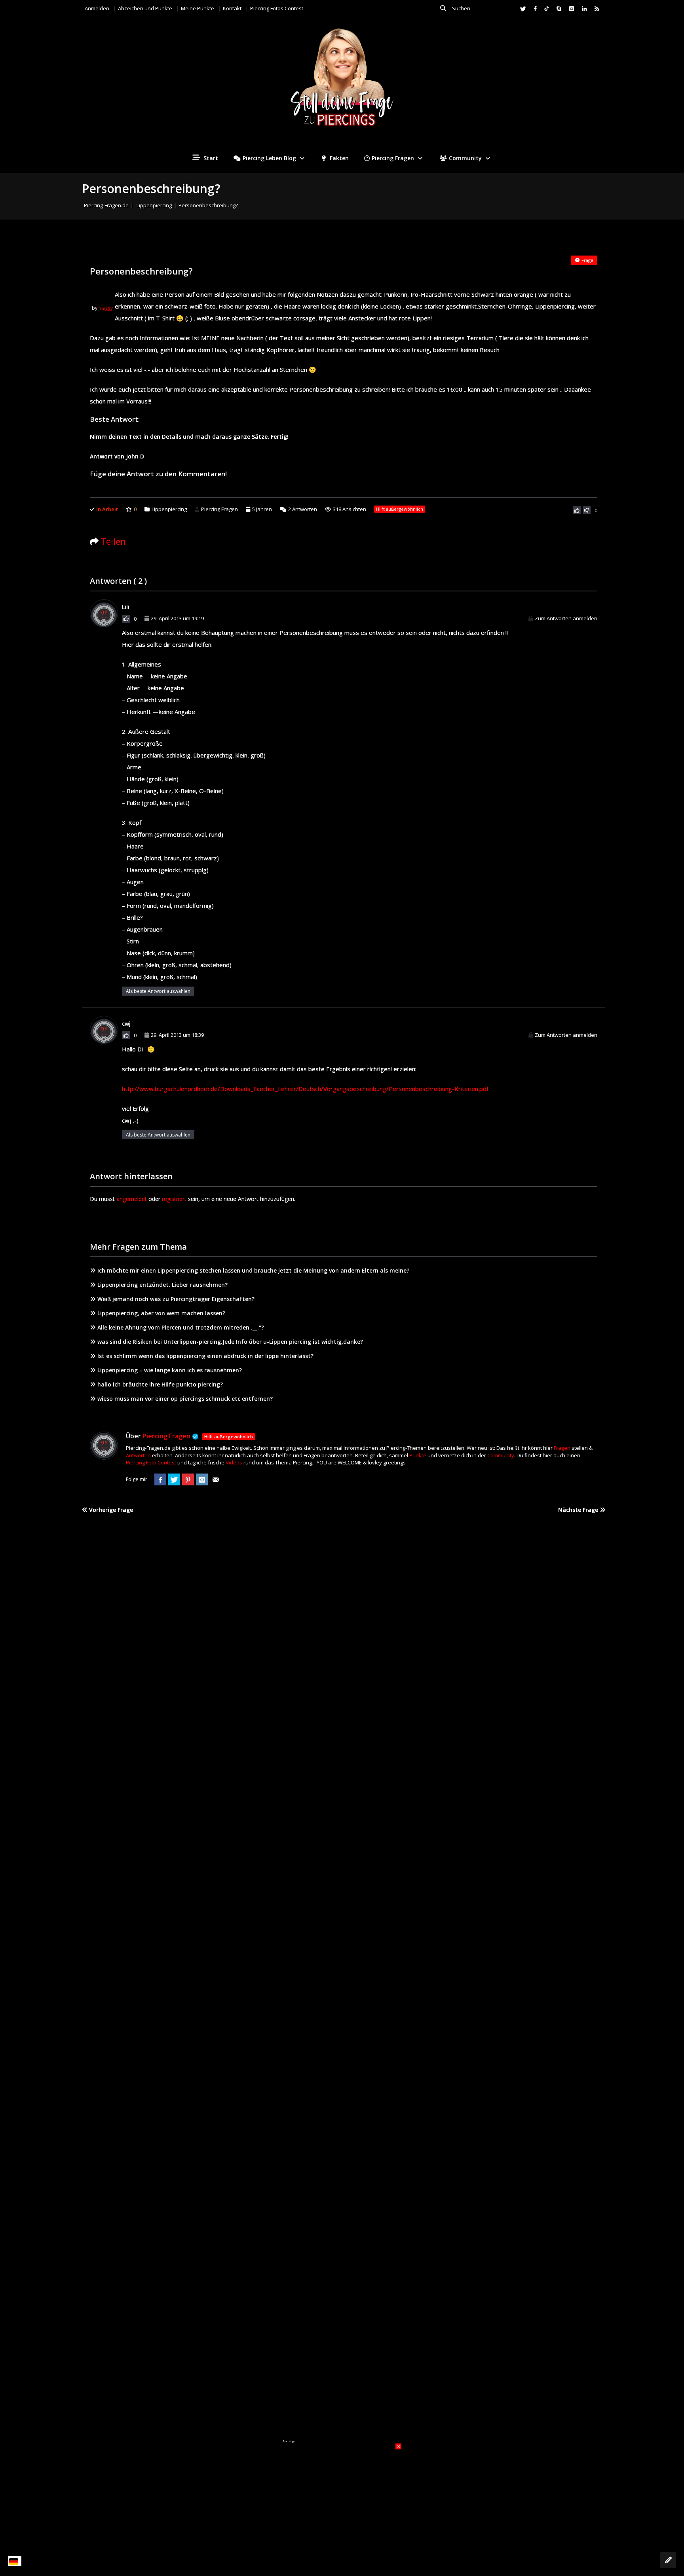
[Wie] (577, 510)
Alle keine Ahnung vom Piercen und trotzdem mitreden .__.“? (181, 1327)
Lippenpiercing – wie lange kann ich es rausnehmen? (170, 1370)
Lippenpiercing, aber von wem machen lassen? (161, 1313)
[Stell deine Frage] (668, 2560)
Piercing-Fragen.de (106, 205)
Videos (234, 1462)
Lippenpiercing (154, 205)
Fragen (562, 1448)
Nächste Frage (579, 1510)
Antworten (303, 509)
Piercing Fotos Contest (277, 8)
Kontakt (232, 8)
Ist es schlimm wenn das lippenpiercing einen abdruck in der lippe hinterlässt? (205, 1356)
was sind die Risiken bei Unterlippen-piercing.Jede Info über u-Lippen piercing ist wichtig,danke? (230, 1342)
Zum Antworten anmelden (566, 618)
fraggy (106, 308)
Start (210, 158)
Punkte (418, 1455)
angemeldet (132, 1199)
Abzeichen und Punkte (145, 8)
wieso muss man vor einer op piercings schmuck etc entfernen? (185, 1399)
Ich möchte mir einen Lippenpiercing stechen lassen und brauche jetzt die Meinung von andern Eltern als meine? (253, 1270)
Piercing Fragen (393, 158)
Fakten (338, 158)
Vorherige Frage (110, 1510)
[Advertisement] (342, 2493)
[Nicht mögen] (587, 510)
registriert (174, 1199)
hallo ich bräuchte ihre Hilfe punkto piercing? (160, 1384)
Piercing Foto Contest (151, 1462)
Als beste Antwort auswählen (158, 991)
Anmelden (97, 8)
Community (465, 158)
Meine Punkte (198, 8)
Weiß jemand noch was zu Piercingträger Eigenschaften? (176, 1299)
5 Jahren (262, 509)
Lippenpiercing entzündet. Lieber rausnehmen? (162, 1285)
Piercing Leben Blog (269, 158)
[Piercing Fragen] (342, 83)
